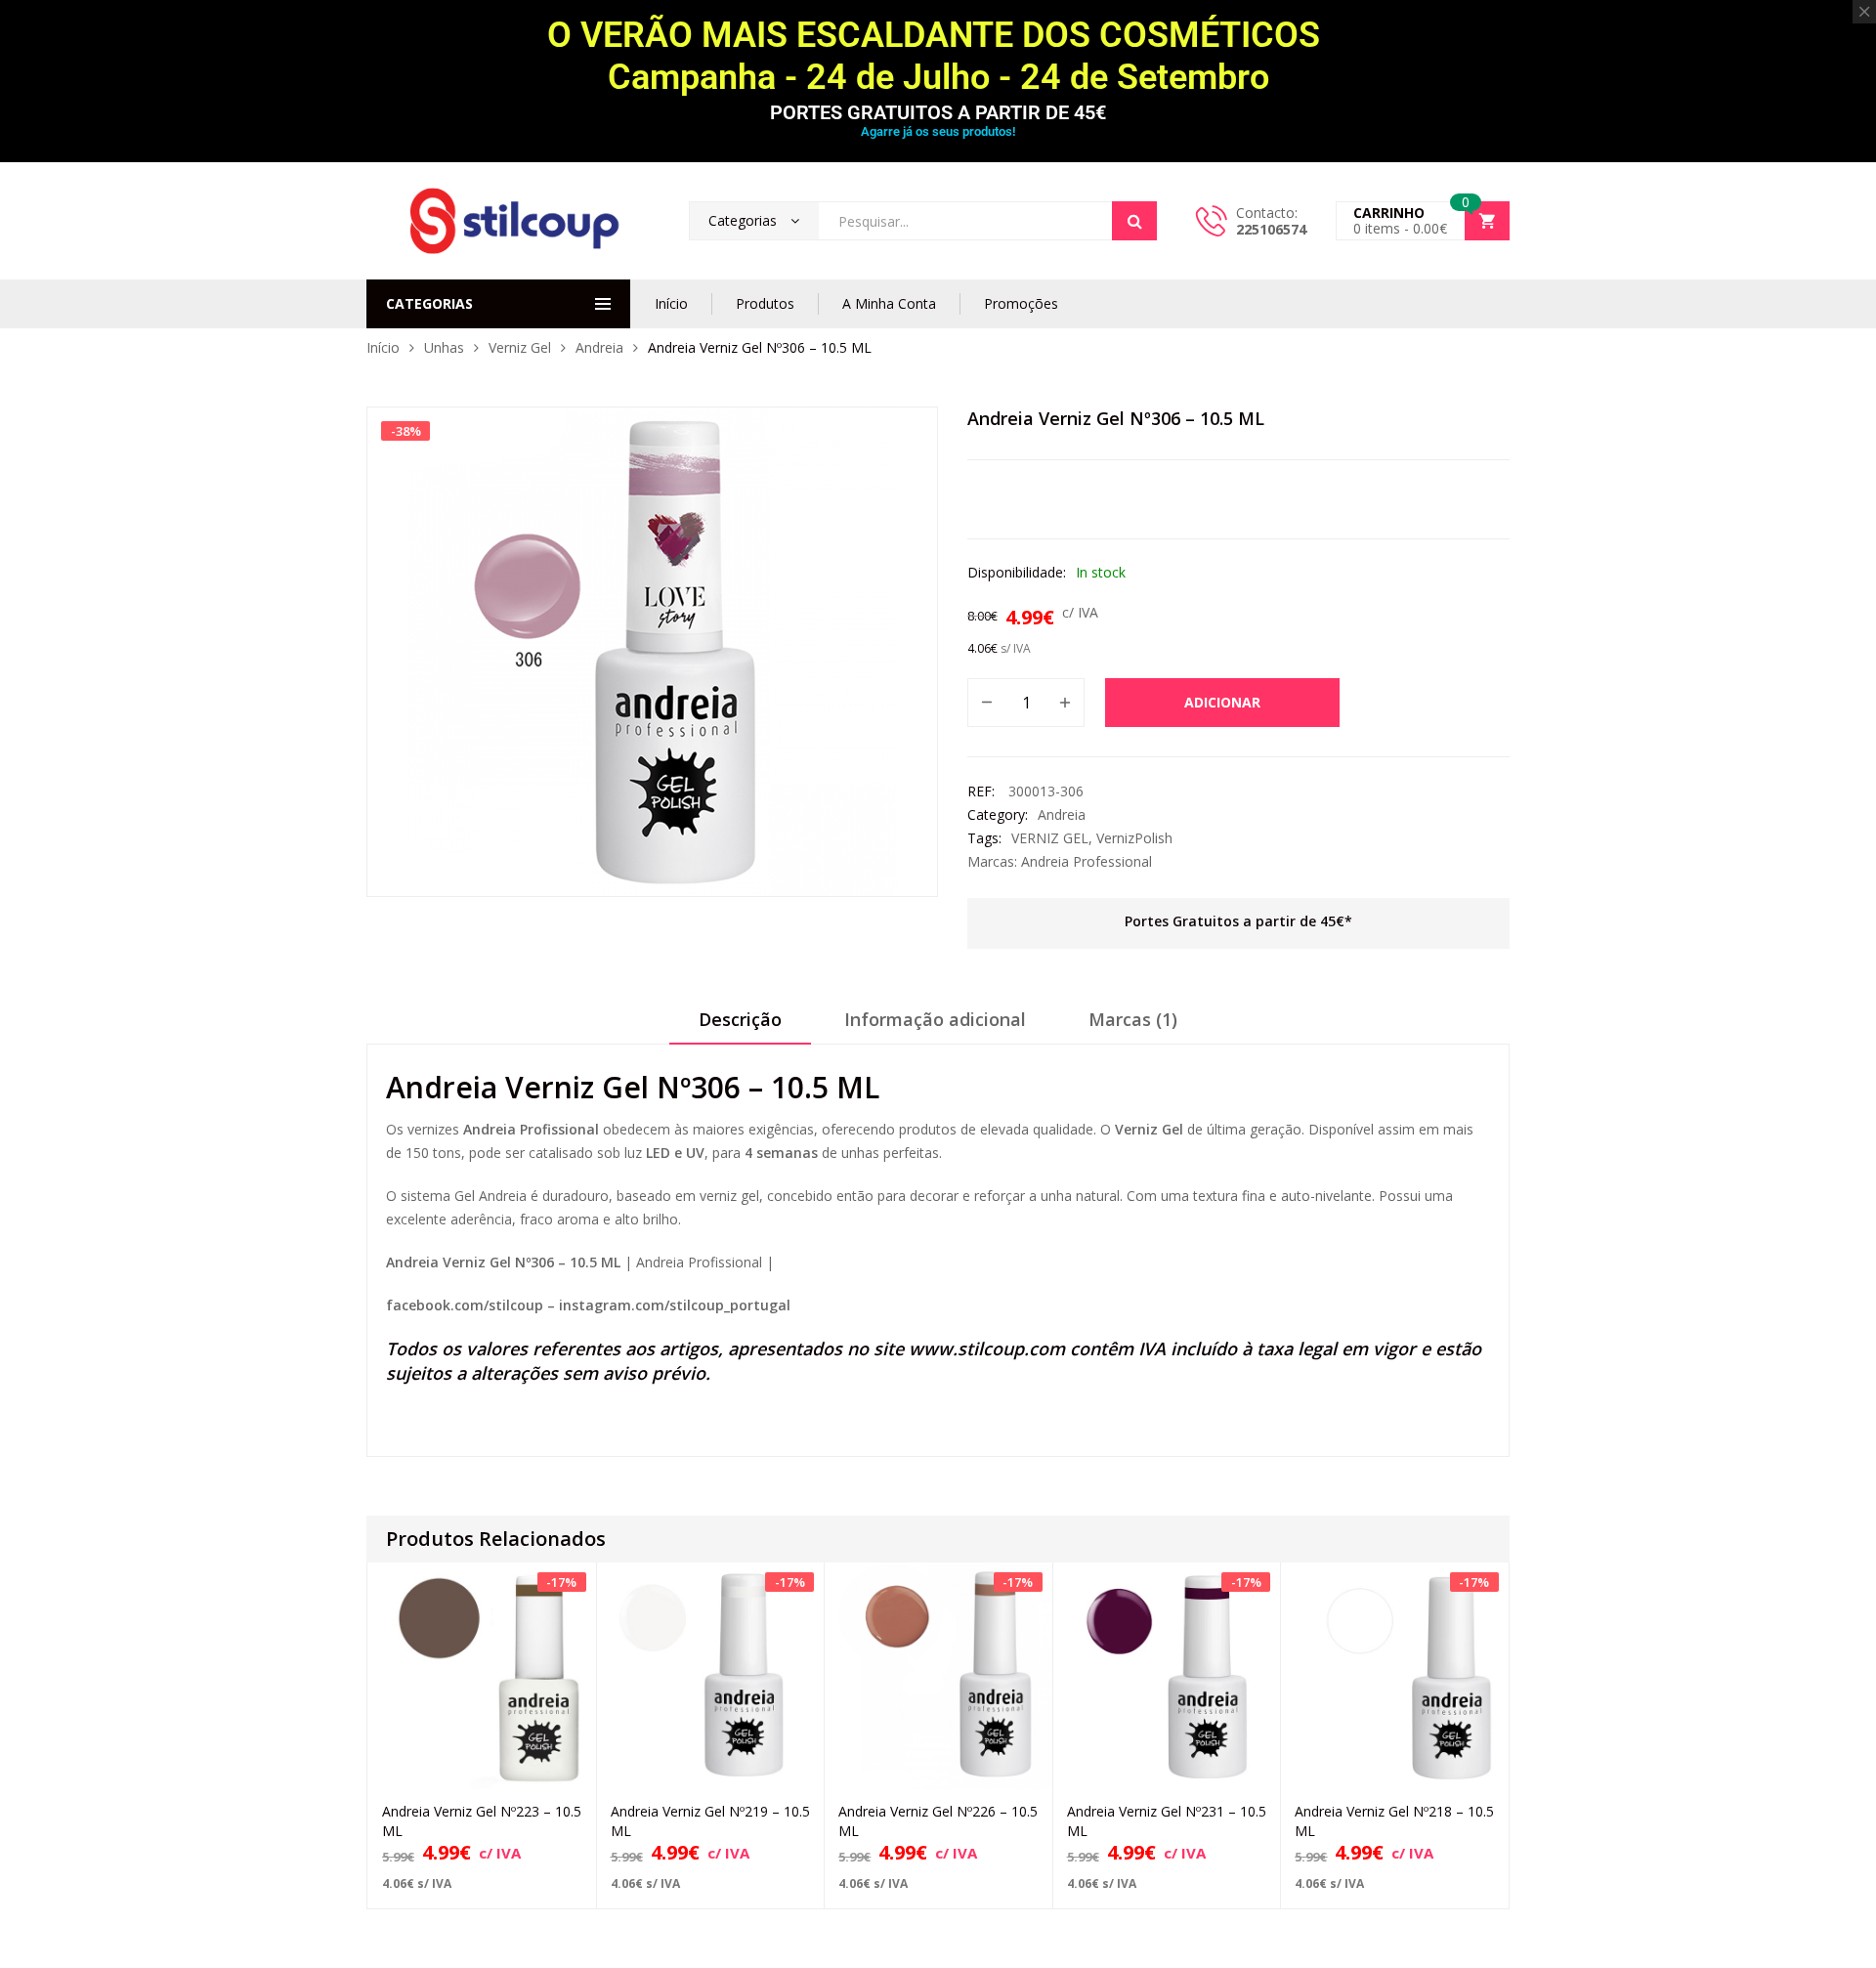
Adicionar (1222, 702)
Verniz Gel (520, 347)
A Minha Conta (889, 303)
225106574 (1271, 229)
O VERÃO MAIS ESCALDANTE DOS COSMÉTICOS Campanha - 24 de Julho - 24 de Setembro (938, 56)
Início (671, 303)
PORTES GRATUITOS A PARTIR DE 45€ (938, 112)
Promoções (1021, 303)
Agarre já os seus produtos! (938, 131)
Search (1134, 221)
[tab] (740, 1026)
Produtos (765, 303)
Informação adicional (935, 1019)
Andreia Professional (1087, 861)
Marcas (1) (1133, 1019)
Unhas (444, 347)
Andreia (599, 347)
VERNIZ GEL (1050, 838)
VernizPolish (1134, 838)
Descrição (740, 1019)
